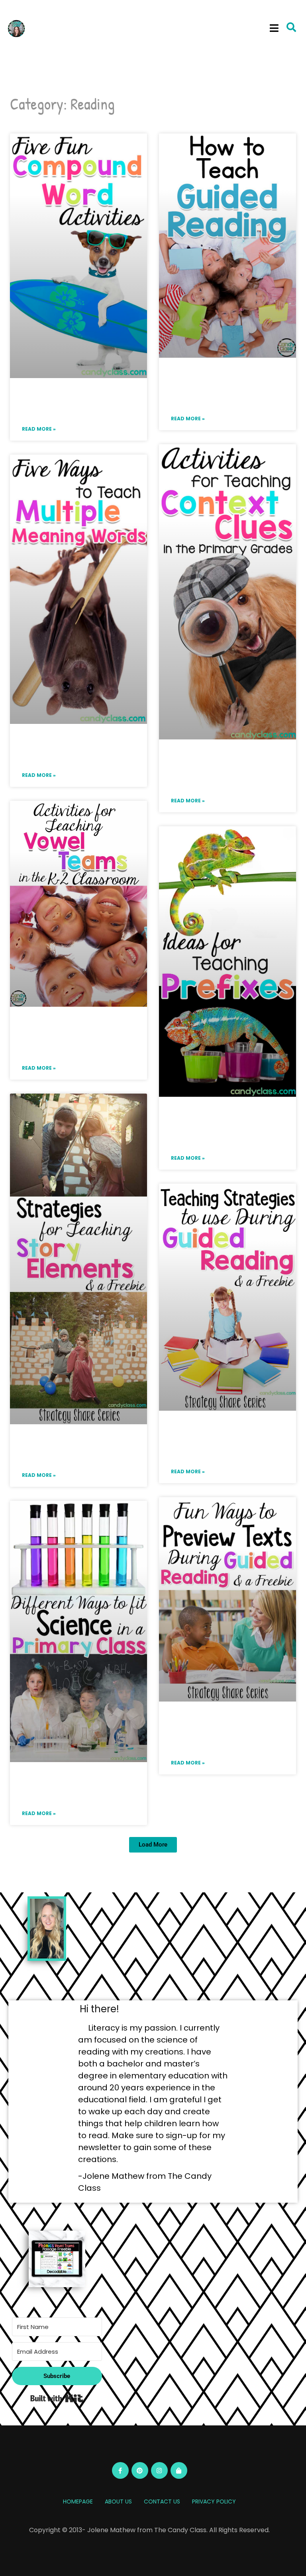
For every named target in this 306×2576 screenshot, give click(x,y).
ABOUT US (118, 2502)
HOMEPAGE (78, 2502)
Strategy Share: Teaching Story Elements (71, 1450)
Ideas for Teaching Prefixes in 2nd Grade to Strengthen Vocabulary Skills (224, 1127)
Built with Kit (57, 2398)
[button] (274, 28)
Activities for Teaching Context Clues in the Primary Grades (228, 770)
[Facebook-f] (120, 2470)
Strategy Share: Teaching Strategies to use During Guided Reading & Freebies (223, 1441)
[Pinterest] (140, 2470)
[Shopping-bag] (179, 2470)
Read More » (39, 429)
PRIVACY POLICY (214, 2502)
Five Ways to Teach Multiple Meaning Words (78, 750)
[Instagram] (159, 2470)
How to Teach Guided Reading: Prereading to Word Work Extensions (228, 388)
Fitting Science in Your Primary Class (67, 1788)
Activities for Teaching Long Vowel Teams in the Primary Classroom (78, 1037)
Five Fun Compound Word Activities (74, 404)
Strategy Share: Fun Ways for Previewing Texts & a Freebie (222, 1732)
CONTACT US (162, 2502)
